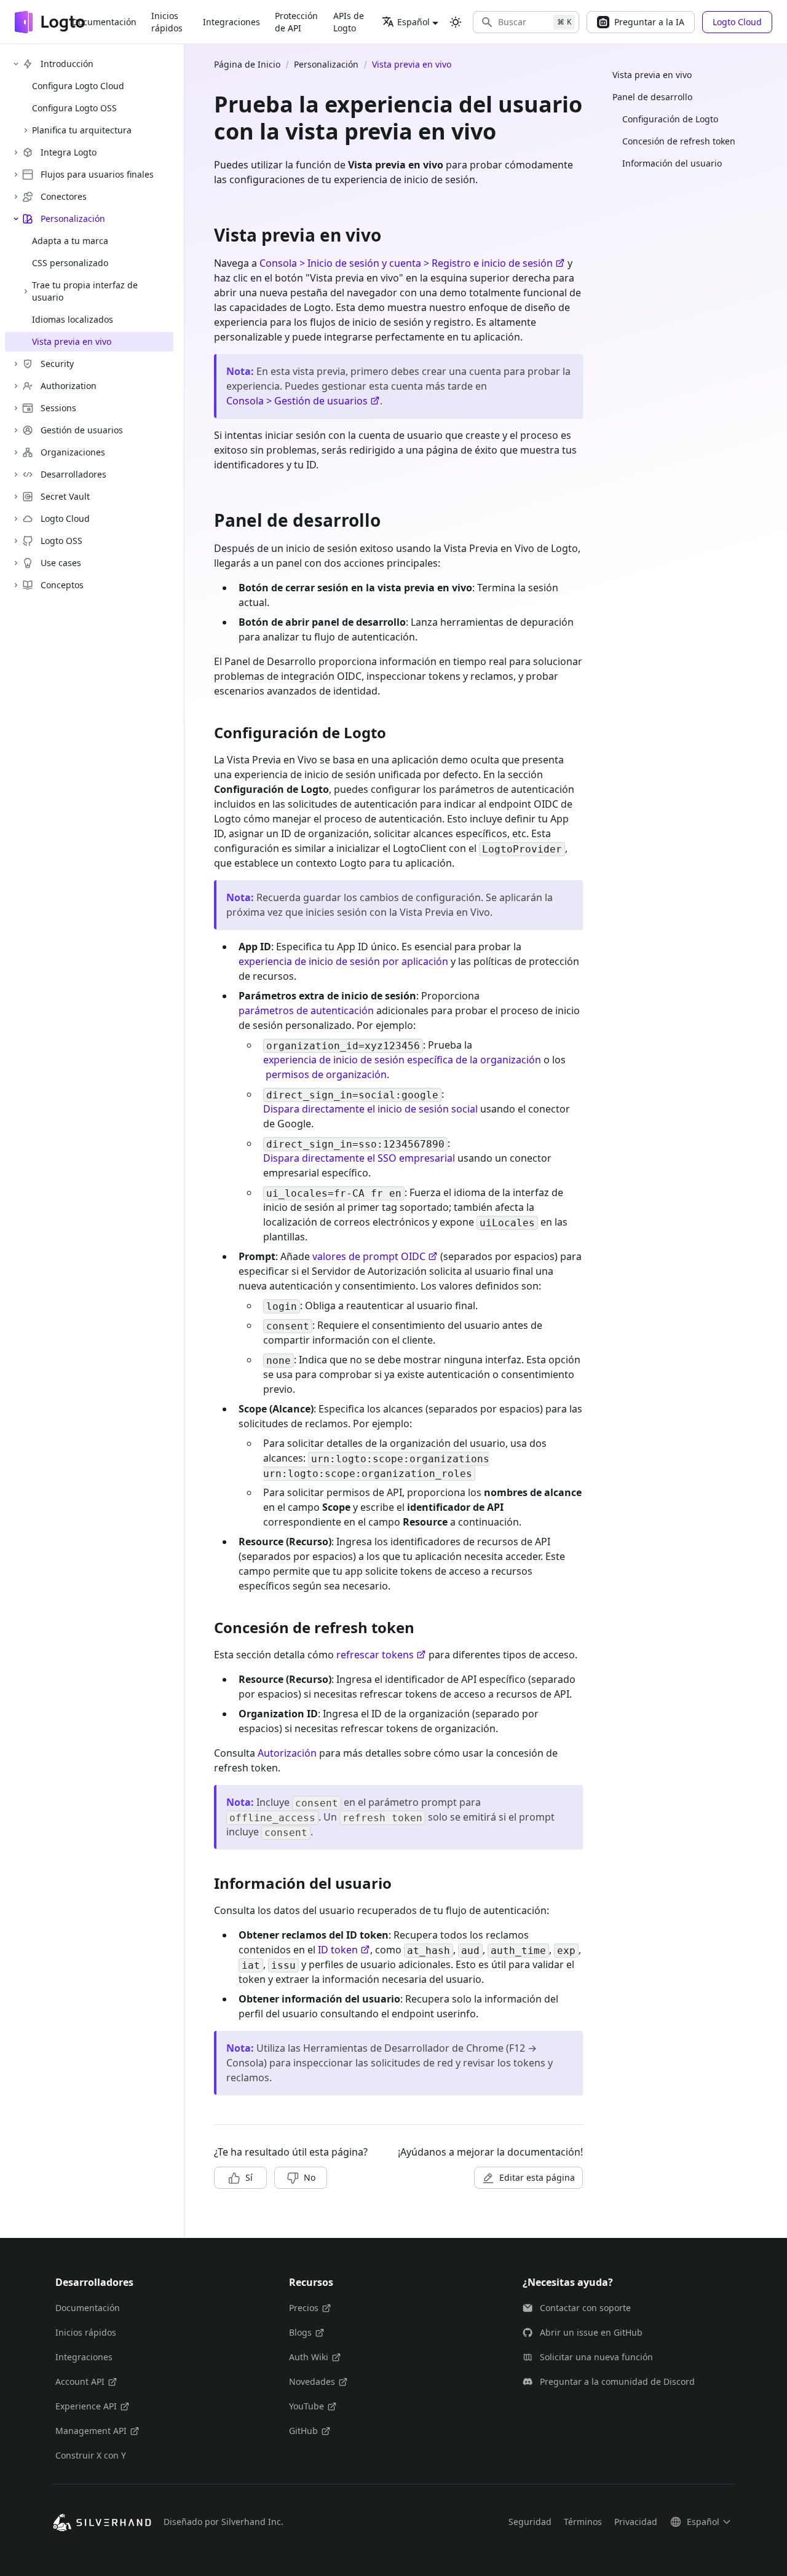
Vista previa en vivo (652, 75)
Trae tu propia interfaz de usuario (85, 291)
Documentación (104, 22)
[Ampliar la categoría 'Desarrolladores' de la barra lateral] (16, 475)
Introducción (67, 64)
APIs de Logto (349, 22)
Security (57, 364)
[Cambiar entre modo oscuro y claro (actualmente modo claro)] (456, 22)
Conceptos (62, 585)
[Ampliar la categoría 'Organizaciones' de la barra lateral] (16, 452)
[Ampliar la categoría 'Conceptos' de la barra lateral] (16, 585)
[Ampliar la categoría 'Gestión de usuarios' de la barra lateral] (16, 430)
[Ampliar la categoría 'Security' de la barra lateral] (16, 364)
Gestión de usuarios (82, 430)
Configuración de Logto (670, 119)
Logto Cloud (65, 518)
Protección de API (296, 22)
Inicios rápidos (167, 22)
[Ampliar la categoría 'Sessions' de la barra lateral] (16, 408)
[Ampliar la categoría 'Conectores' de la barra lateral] (16, 197)
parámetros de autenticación (306, 1010)
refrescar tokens (375, 1655)
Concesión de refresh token (679, 141)
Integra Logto (69, 152)
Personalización (73, 219)
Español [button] (413, 22)
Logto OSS (61, 541)
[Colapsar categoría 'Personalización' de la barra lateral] (16, 219)
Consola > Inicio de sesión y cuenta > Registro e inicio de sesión (406, 263)
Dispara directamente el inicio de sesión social (370, 1109)
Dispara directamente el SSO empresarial (359, 1158)
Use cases (61, 563)
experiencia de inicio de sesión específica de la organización (402, 1060)
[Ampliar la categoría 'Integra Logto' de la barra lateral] (16, 152)
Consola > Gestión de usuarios (297, 401)
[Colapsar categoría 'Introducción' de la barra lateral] (16, 64)
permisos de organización (326, 1074)
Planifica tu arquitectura (82, 130)
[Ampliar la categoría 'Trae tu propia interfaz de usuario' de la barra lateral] (26, 291)
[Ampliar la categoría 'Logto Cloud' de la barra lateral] (16, 519)
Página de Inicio (247, 64)
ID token (338, 1950)
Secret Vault (65, 496)
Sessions (58, 408)
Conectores (64, 196)
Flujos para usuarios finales (97, 174)
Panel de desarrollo (652, 97)
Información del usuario (672, 163)
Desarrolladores (73, 474)
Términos (583, 2522)
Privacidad (636, 2522)
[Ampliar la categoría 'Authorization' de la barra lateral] (16, 386)
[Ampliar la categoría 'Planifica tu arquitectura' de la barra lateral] (26, 130)
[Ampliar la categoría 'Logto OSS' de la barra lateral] (16, 541)
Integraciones (231, 22)
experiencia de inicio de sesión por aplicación (343, 961)
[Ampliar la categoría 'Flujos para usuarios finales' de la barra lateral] (16, 175)
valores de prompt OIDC (369, 1256)
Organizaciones (73, 452)
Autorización (287, 1753)
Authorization (69, 386)
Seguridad (530, 2522)
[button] (526, 22)
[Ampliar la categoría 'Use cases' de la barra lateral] (16, 563)
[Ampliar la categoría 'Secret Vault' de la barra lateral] (16, 497)
